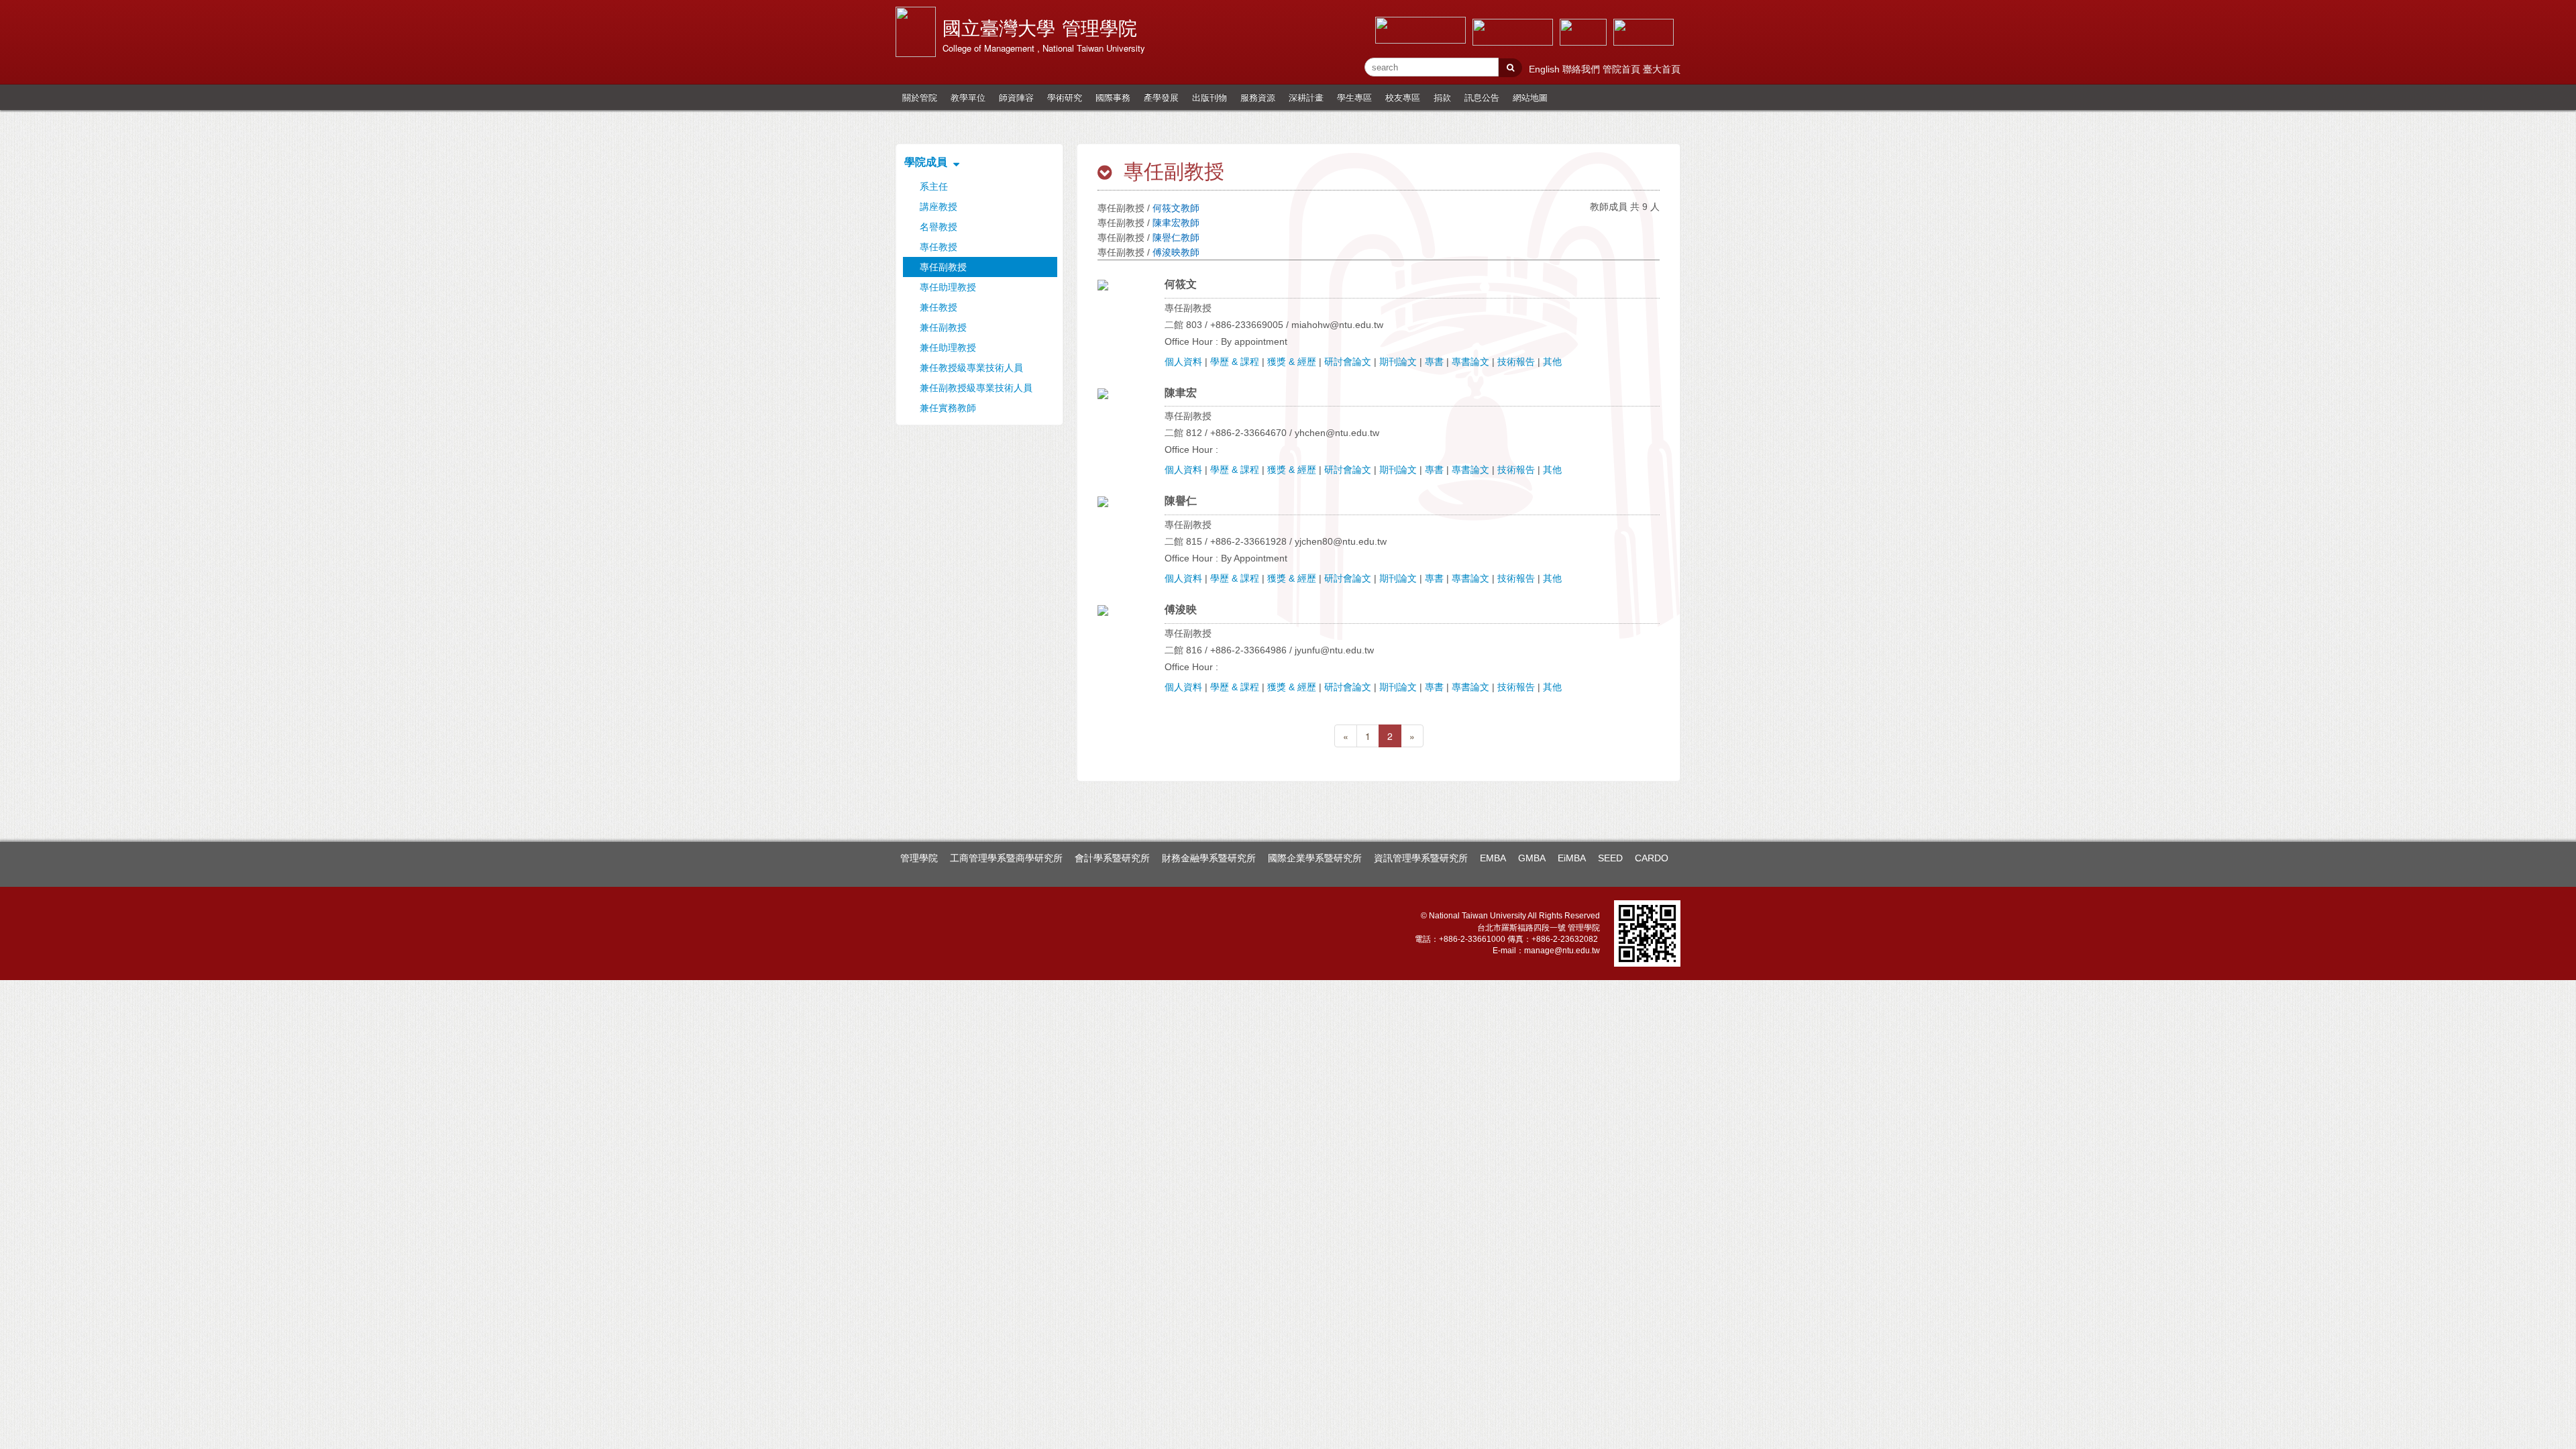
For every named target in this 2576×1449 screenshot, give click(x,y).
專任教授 (938, 247)
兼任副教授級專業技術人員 (976, 388)
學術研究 (1065, 97)
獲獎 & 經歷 (1292, 362)
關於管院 (920, 97)
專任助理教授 (948, 287)
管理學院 (919, 858)
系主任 (934, 186)
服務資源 (1258, 97)
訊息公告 (1482, 97)
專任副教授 (943, 267)
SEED (1610, 858)
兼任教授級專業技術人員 (971, 368)
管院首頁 (1623, 69)
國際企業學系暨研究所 (1315, 858)
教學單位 (968, 97)
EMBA (1493, 858)
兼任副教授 (943, 327)
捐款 (1442, 97)
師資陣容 (1016, 97)
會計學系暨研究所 (1112, 858)
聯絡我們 (1582, 69)
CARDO (1652, 858)
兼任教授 (938, 307)
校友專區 (1403, 97)
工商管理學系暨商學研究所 (1006, 858)
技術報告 (1516, 362)
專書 (1434, 362)
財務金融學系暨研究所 (1209, 858)
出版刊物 (1210, 97)
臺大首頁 (1662, 69)
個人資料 (1183, 362)
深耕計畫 (1306, 97)
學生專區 (1354, 97)
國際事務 (1113, 97)
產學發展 (1161, 97)
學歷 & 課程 (1235, 362)
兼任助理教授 (948, 347)
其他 (1552, 362)
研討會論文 (1348, 362)
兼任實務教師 (948, 408)
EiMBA (1572, 858)
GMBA (1532, 858)
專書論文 (1470, 362)
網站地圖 (1530, 97)
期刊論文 (1398, 362)
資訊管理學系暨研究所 (1421, 858)
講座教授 (938, 207)
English (1546, 69)
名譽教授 (938, 227)
